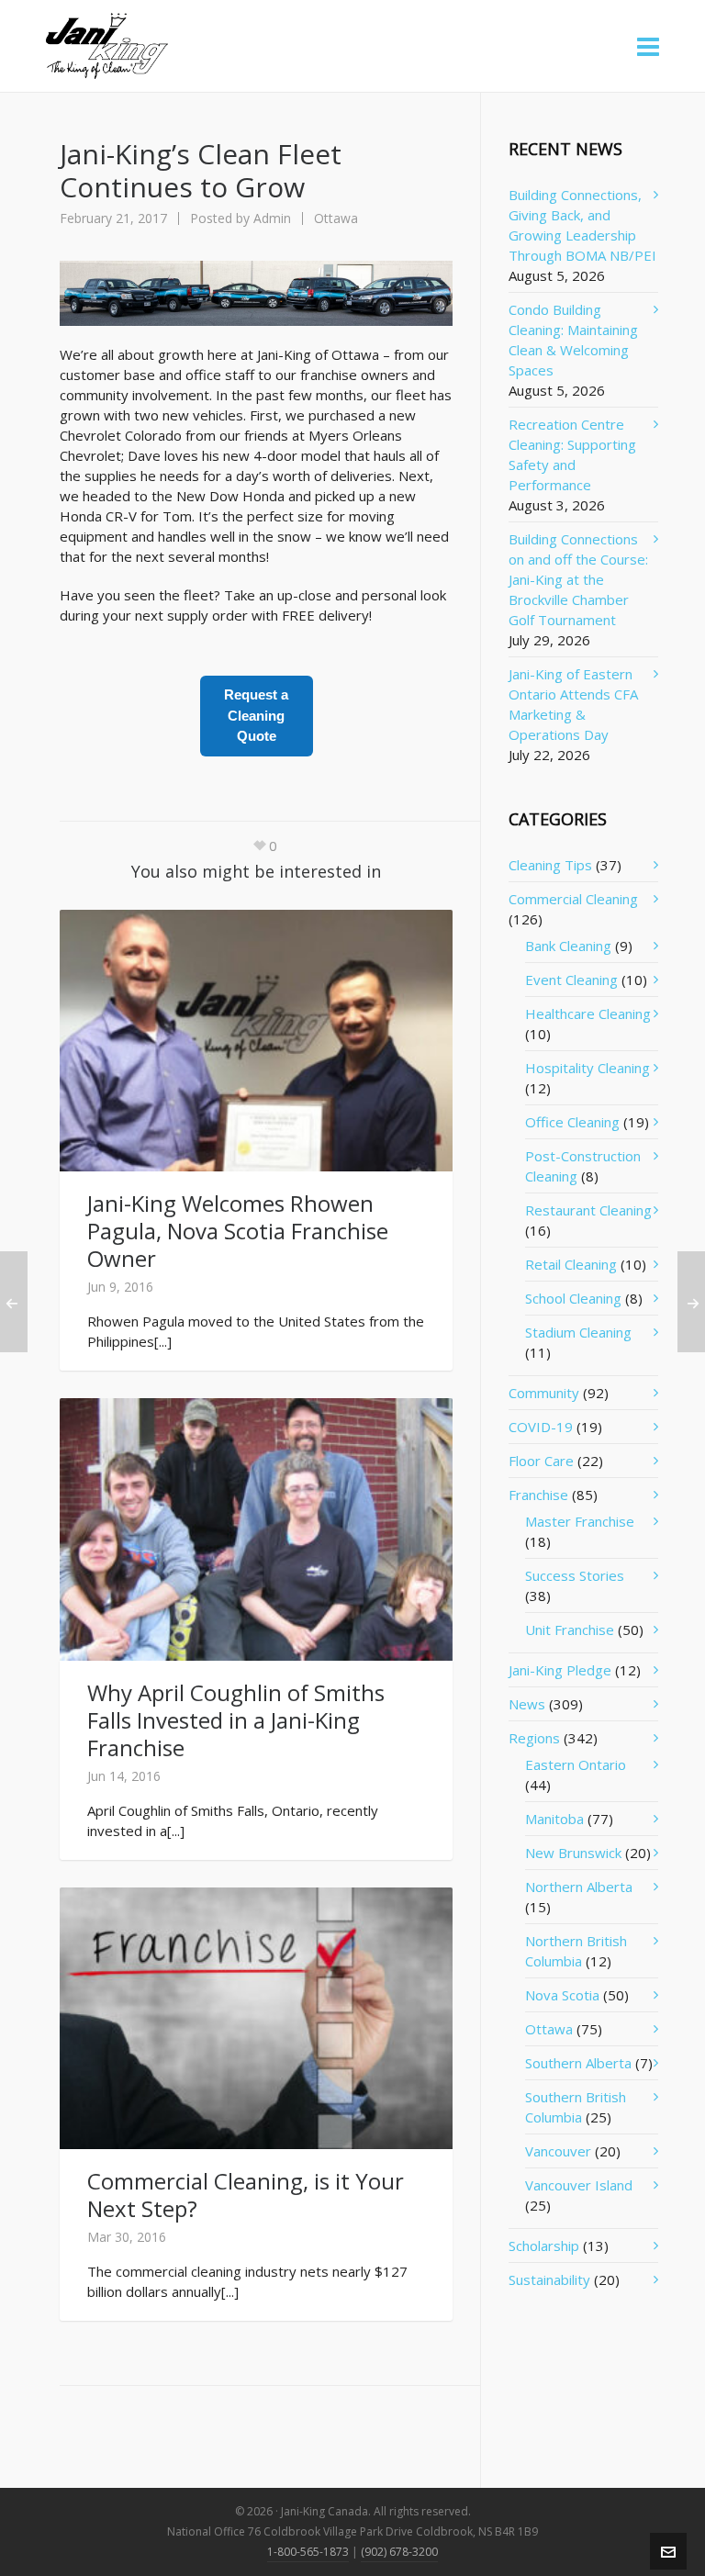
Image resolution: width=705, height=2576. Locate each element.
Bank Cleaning (568, 946)
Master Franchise (580, 1521)
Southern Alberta (578, 2063)
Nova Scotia (562, 1995)
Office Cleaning (572, 1122)
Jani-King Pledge (560, 1670)
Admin (272, 218)
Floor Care (541, 1461)
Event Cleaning (571, 980)
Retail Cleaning (571, 1264)
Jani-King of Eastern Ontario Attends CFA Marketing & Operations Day (573, 704)
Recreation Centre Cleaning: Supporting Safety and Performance (572, 454)
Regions (534, 1738)
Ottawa (336, 218)
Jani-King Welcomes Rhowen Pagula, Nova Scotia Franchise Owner (238, 1231)
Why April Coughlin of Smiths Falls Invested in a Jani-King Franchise (236, 1720)
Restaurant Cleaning (588, 1210)
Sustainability (549, 2279)
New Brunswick (573, 1853)
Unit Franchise (570, 1630)
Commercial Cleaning (573, 899)
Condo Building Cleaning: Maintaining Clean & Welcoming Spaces (573, 340)
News (527, 1704)
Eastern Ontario (576, 1764)
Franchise (538, 1495)
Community (544, 1393)
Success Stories (575, 1575)
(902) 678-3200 (399, 2552)
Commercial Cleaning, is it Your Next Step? (246, 2195)
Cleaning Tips (550, 865)
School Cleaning (573, 1298)
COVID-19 (541, 1427)
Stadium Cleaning (578, 1332)
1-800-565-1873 (308, 2552)
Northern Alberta (579, 1887)
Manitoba (554, 1819)
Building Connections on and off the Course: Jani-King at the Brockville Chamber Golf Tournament (578, 579)
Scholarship (544, 2246)
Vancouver (558, 2151)
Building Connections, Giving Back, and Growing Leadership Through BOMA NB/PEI (582, 225)
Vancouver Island (579, 2185)
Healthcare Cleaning (588, 1014)
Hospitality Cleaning (587, 1068)
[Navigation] (648, 46)
